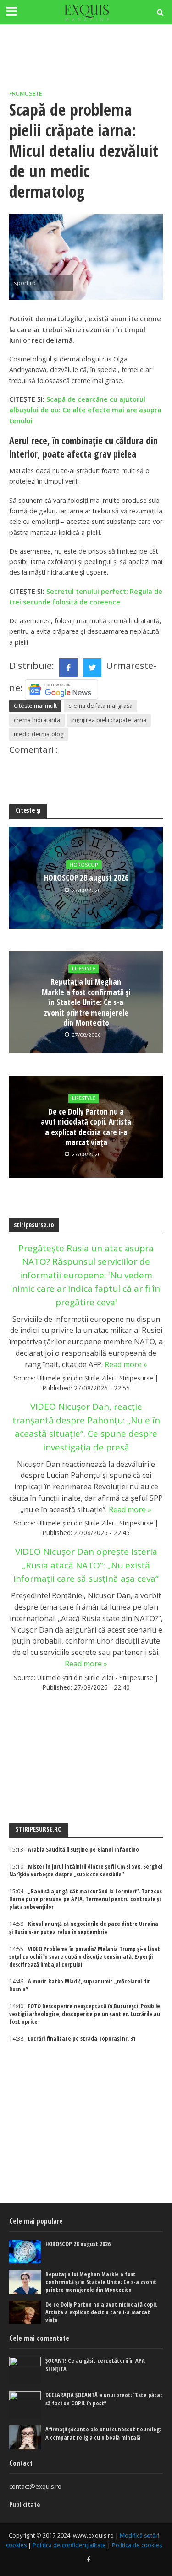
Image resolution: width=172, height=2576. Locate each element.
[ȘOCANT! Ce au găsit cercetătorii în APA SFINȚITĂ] (25, 2371)
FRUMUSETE (26, 94)
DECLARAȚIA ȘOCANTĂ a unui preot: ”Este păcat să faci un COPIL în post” (104, 2399)
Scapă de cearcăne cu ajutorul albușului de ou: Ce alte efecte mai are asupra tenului (85, 410)
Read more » (126, 1364)
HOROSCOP (84, 865)
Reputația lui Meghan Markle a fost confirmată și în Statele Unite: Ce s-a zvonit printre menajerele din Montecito (86, 1002)
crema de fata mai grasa (100, 706)
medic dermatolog (39, 734)
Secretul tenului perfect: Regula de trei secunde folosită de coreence (86, 597)
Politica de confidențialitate (69, 2545)
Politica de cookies (137, 2545)
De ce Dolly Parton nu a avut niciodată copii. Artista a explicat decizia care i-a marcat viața (86, 1127)
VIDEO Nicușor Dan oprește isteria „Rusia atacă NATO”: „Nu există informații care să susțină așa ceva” (86, 1565)
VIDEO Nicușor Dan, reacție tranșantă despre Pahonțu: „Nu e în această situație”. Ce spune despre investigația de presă (86, 1427)
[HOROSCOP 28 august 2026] (25, 2252)
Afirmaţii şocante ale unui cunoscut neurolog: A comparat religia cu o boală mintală (103, 2433)
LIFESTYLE (84, 969)
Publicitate (25, 2504)
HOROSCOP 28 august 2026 (86, 878)
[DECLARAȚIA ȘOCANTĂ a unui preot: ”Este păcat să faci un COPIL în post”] (25, 2405)
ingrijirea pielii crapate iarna (109, 720)
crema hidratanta (37, 720)
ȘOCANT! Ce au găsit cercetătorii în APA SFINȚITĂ (95, 2365)
